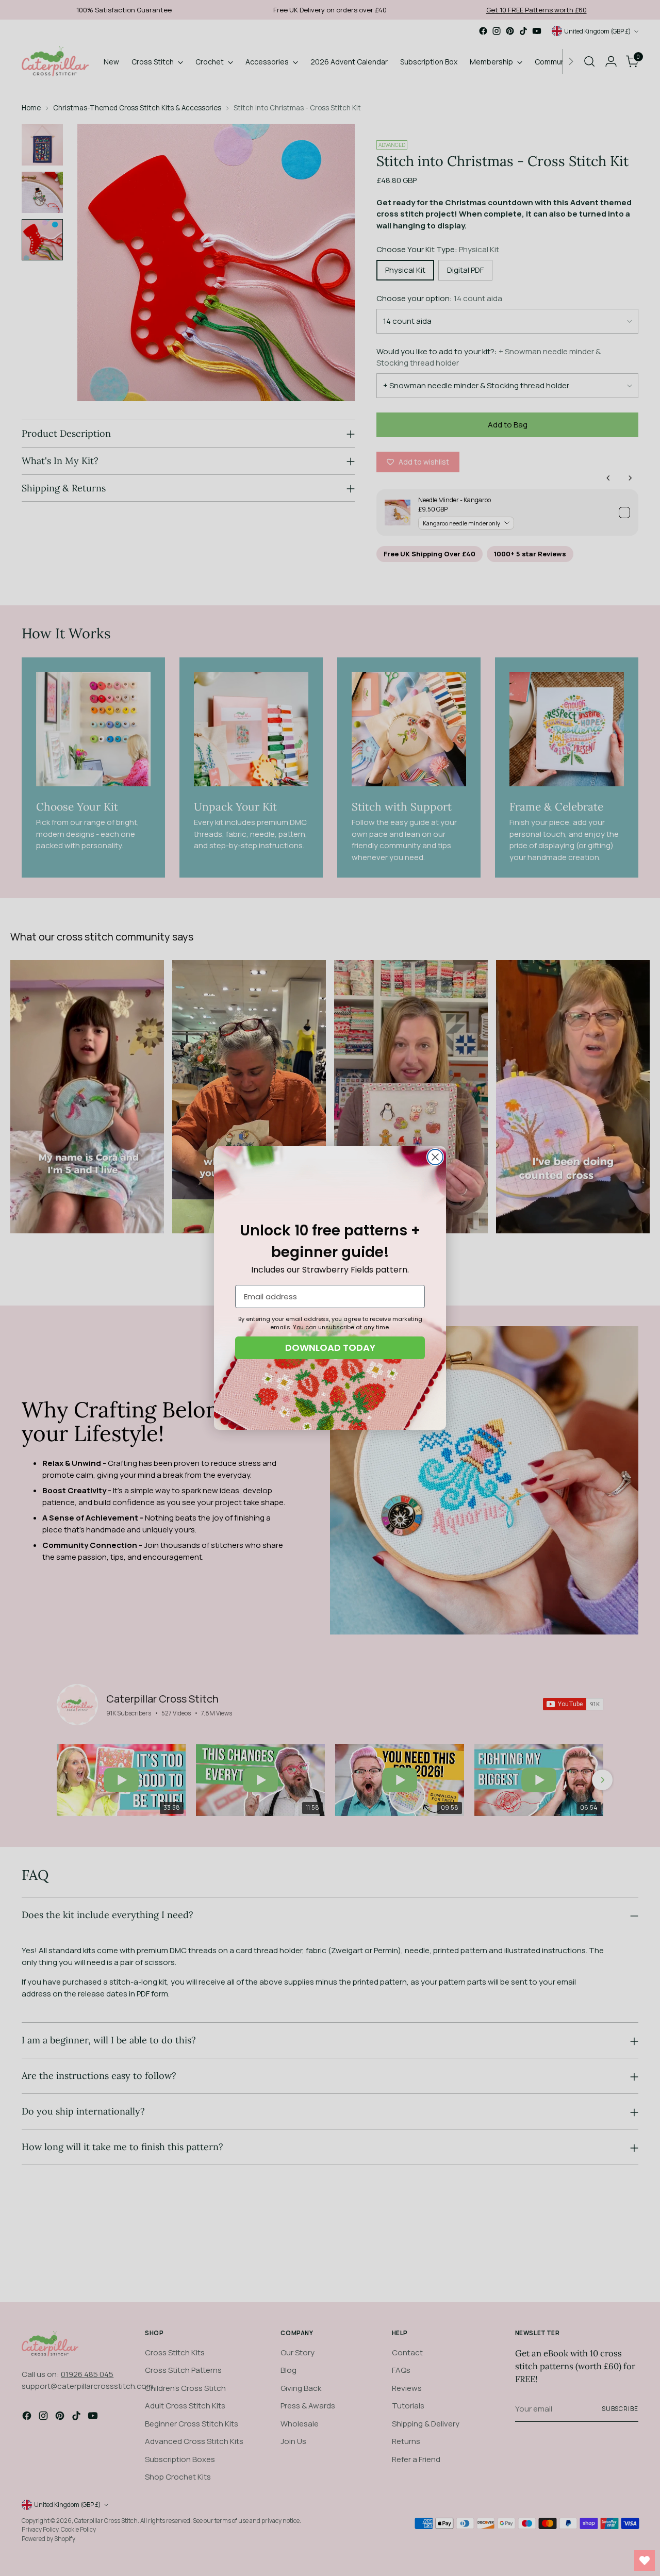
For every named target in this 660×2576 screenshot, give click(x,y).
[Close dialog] (435, 1157)
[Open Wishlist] (645, 2561)
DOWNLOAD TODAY (330, 1348)
